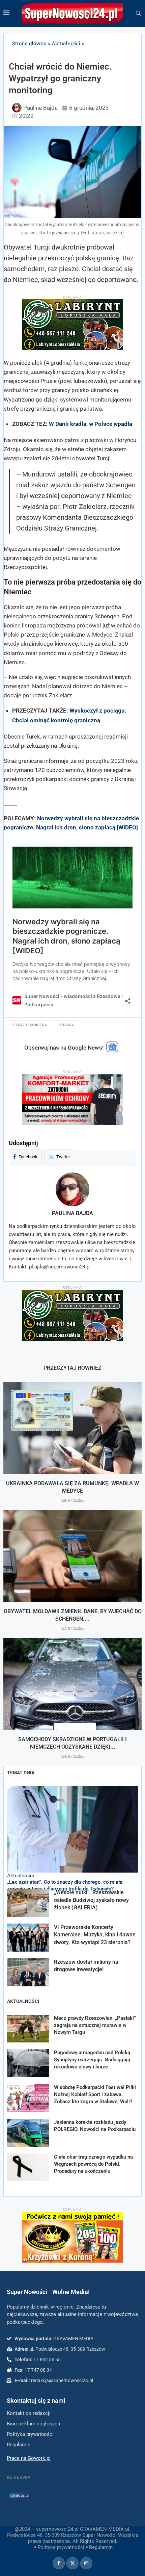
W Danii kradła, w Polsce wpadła (91, 424)
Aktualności (66, 43)
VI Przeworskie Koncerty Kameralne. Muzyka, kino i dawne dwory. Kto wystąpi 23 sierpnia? (95, 1935)
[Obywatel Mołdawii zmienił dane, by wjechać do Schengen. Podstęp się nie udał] (72, 1556)
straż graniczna (30, 1025)
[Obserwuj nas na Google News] (112, 1051)
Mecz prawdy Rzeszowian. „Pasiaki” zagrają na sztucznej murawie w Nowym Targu (95, 2025)
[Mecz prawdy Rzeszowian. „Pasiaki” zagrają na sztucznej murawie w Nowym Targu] (28, 2029)
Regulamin (101, 2547)
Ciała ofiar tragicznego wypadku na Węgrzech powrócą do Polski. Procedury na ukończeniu (93, 2164)
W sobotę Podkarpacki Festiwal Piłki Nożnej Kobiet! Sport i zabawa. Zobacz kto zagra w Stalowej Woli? (95, 2094)
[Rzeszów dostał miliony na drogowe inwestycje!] (28, 1972)
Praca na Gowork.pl (29, 2458)
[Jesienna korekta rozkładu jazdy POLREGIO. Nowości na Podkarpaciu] (28, 2133)
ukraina (66, 1025)
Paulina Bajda (72, 1213)
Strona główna (29, 43)
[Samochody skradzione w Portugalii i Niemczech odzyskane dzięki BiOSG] (72, 1684)
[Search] (138, 14)
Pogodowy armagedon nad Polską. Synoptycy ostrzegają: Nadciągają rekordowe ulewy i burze (93, 2060)
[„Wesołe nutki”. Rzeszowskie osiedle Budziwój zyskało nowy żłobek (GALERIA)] (28, 1903)
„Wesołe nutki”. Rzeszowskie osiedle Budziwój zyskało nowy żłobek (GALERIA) (91, 1900)
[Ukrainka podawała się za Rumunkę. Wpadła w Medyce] (72, 1428)
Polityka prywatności (61, 2547)
